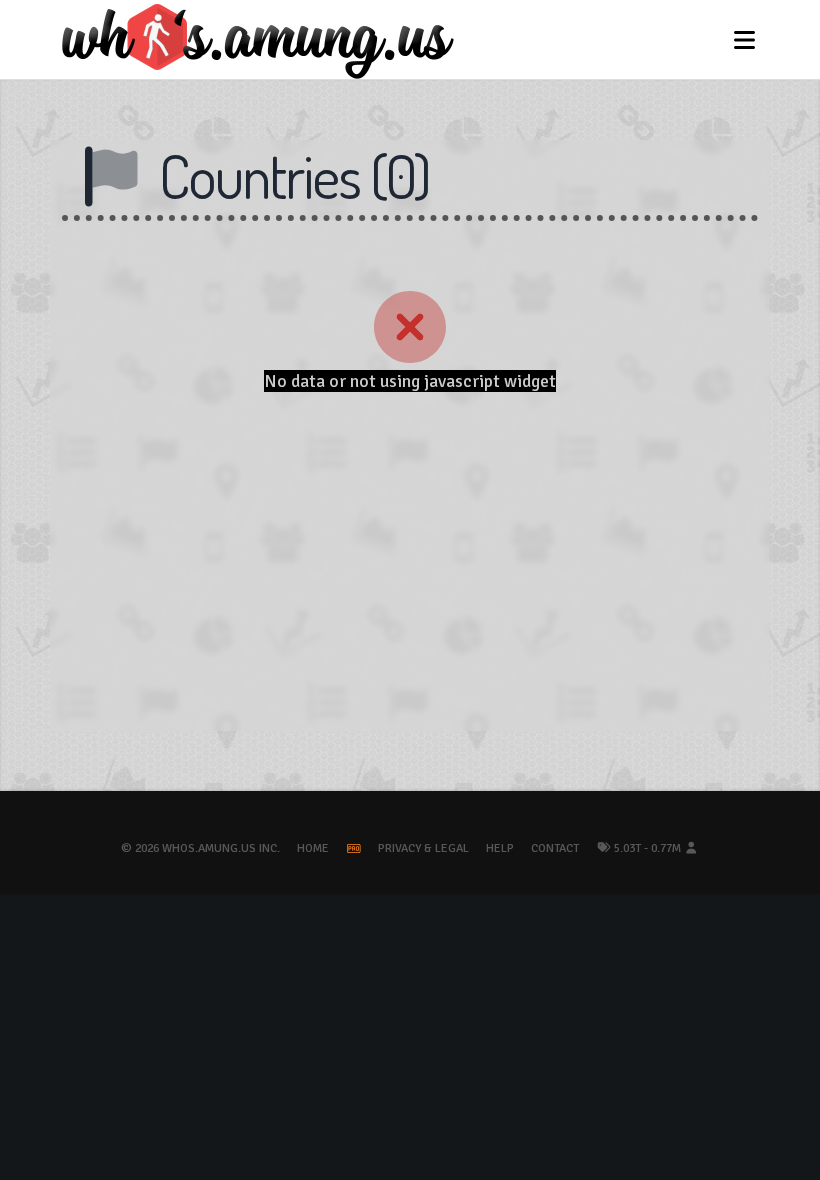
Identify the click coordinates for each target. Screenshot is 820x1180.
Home (313, 848)
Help (500, 848)
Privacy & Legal (423, 848)
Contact (555, 848)
